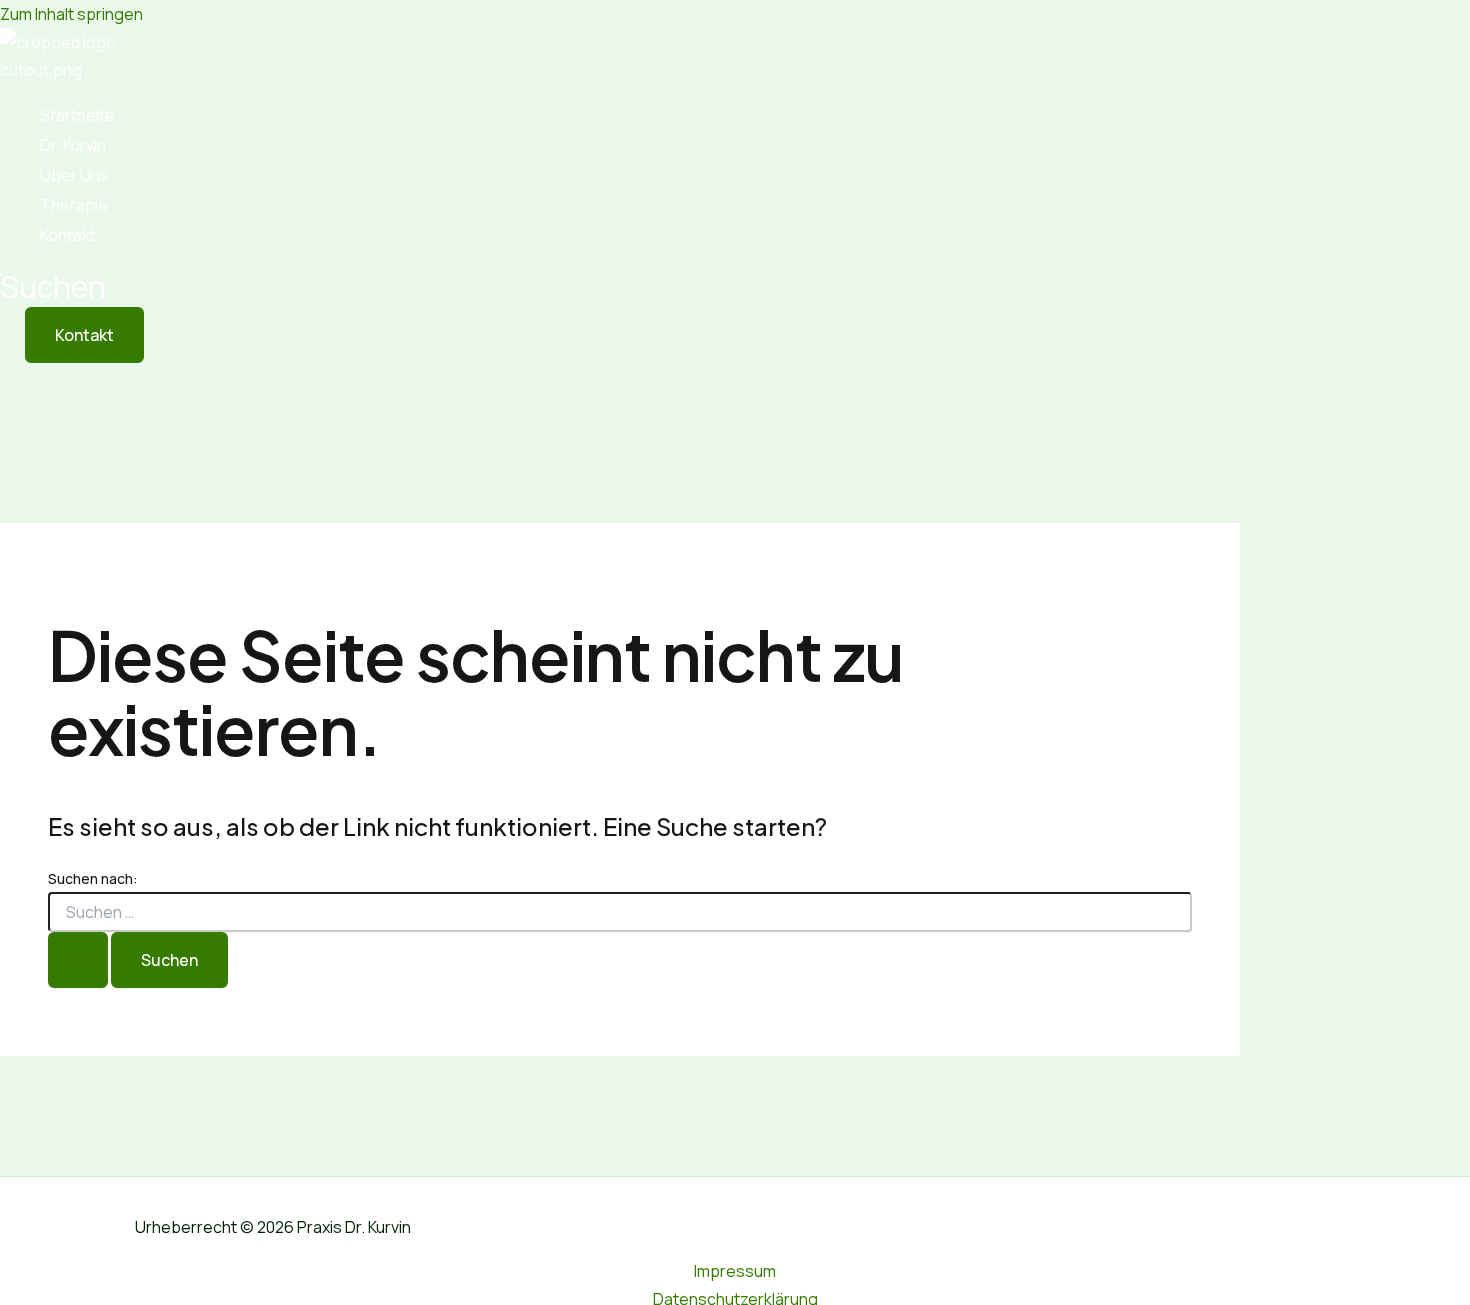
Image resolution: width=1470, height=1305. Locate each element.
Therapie (74, 205)
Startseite (77, 115)
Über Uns (74, 175)
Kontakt (68, 235)
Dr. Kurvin (73, 145)
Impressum (735, 1271)
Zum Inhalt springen (71, 14)
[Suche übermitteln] (78, 960)
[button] (53, 286)
